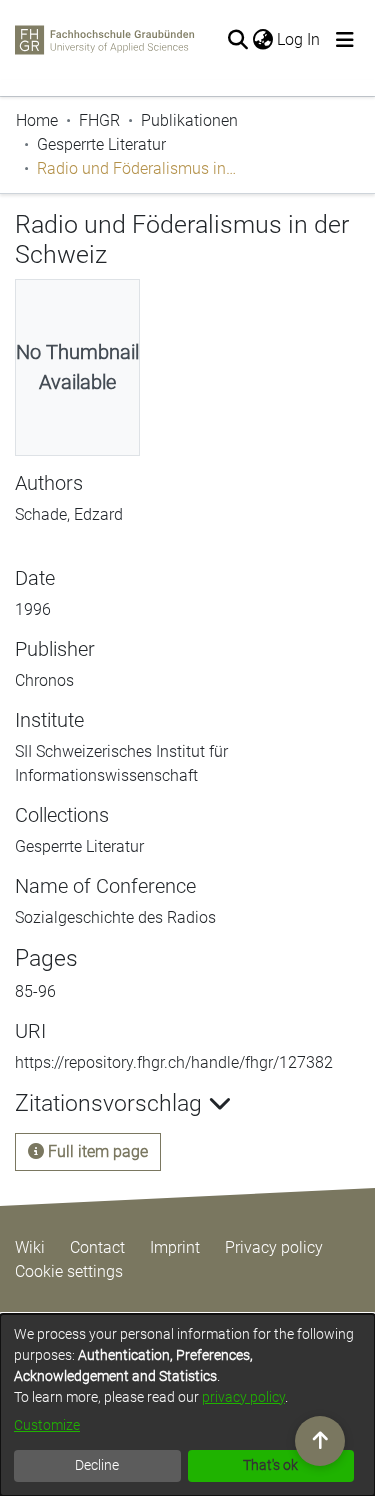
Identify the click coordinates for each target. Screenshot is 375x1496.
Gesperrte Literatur (101, 144)
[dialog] (187, 1405)
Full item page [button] (96, 1151)
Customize (47, 1425)
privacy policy (243, 1397)
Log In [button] (299, 39)
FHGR (99, 120)
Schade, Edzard (69, 514)
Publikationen (189, 120)
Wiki (30, 1247)
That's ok (270, 1465)
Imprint (175, 1247)
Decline (97, 1465)
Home (37, 120)
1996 (33, 609)
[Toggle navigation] (345, 40)
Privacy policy (274, 1247)
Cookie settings (69, 1271)
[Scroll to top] (320, 1441)
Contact (97, 1247)
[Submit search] (237, 40)
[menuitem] (262, 40)
